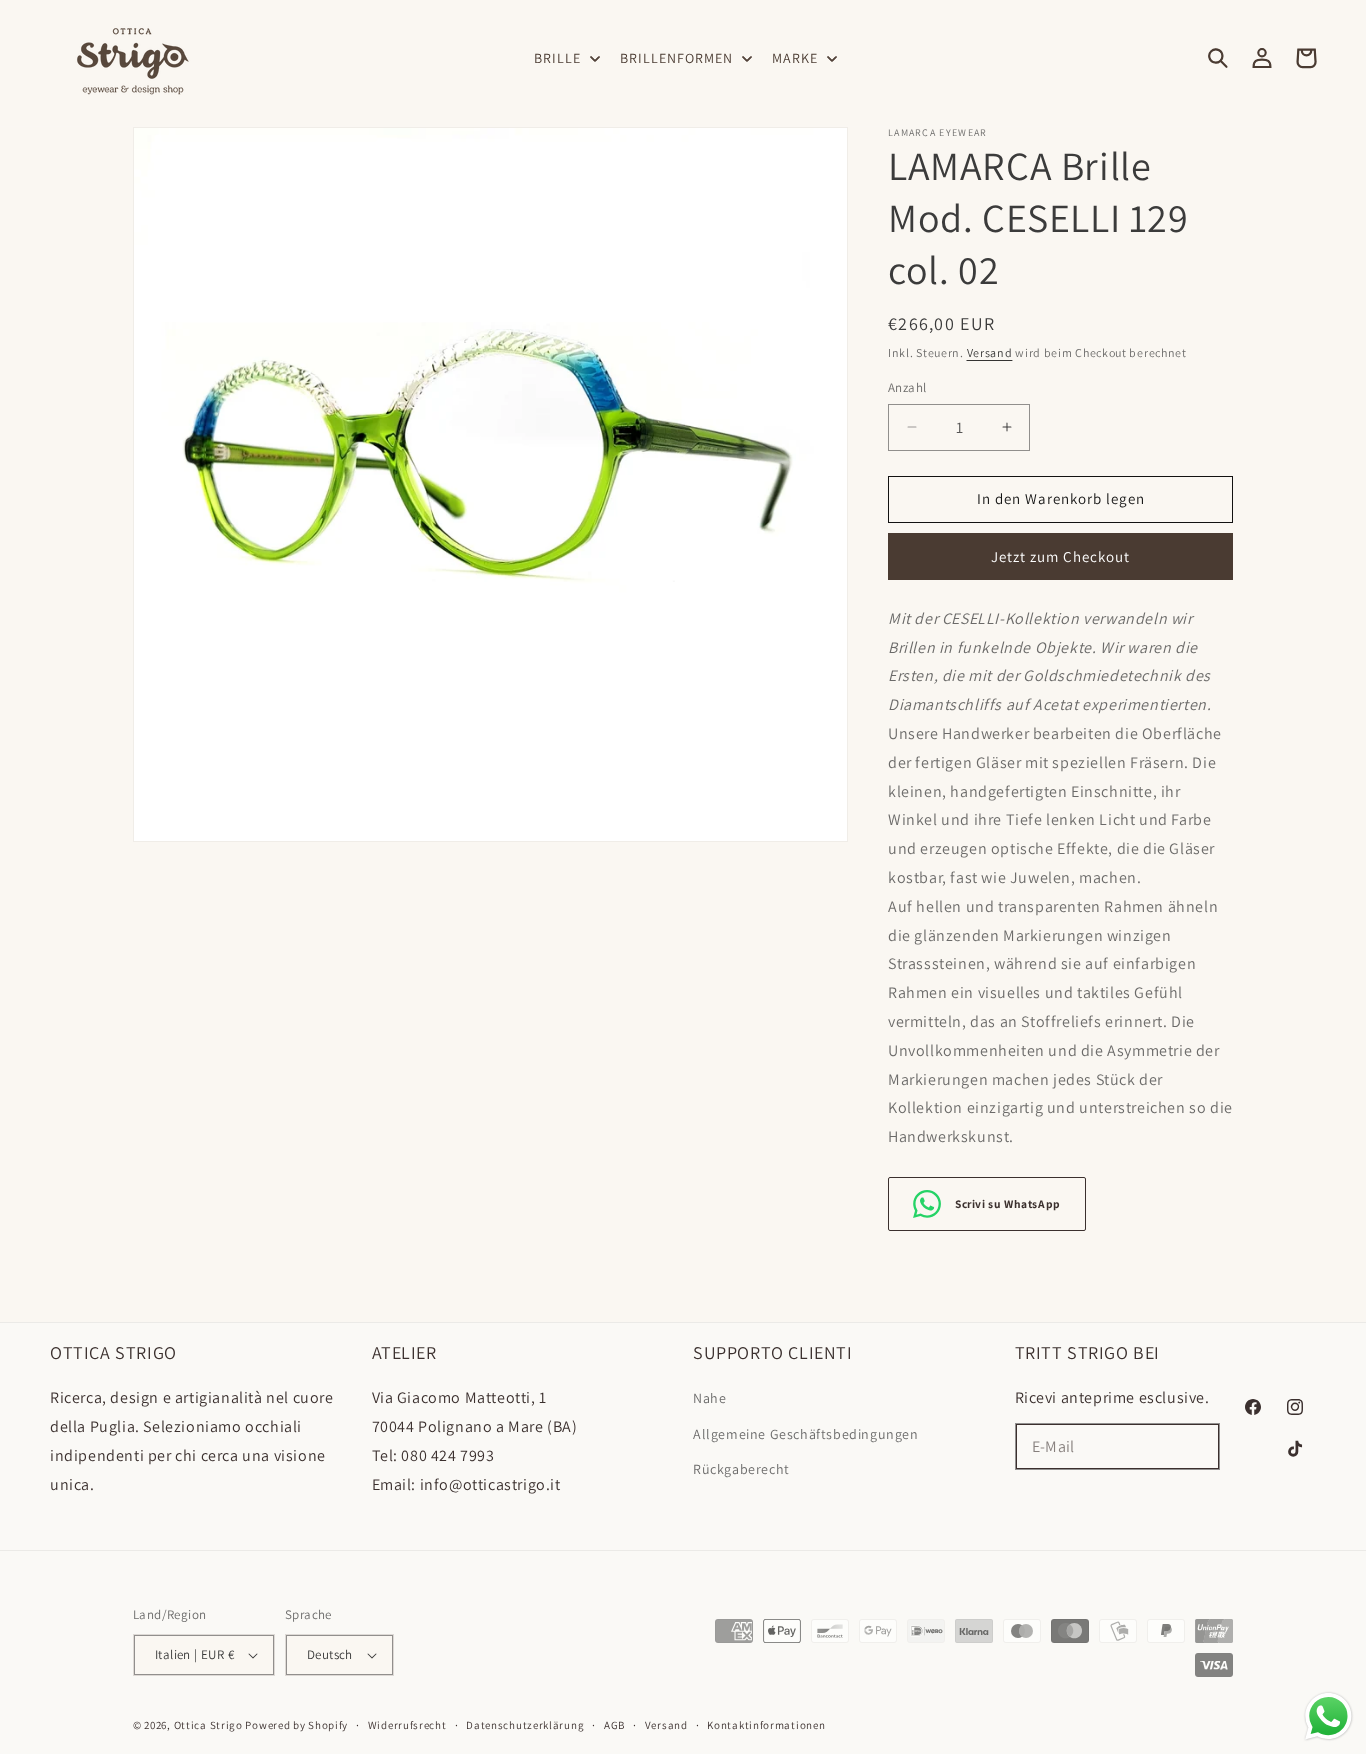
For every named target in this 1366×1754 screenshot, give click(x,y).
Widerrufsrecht (407, 1725)
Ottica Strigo (208, 1725)
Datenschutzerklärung (525, 1725)
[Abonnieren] (1197, 1446)
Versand (990, 352)
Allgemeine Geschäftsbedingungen (806, 1434)
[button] (565, 58)
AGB (614, 1725)
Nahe (709, 1398)
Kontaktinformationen (766, 1725)
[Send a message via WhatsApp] (1328, 1716)
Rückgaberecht (741, 1469)
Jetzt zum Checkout (1060, 556)
